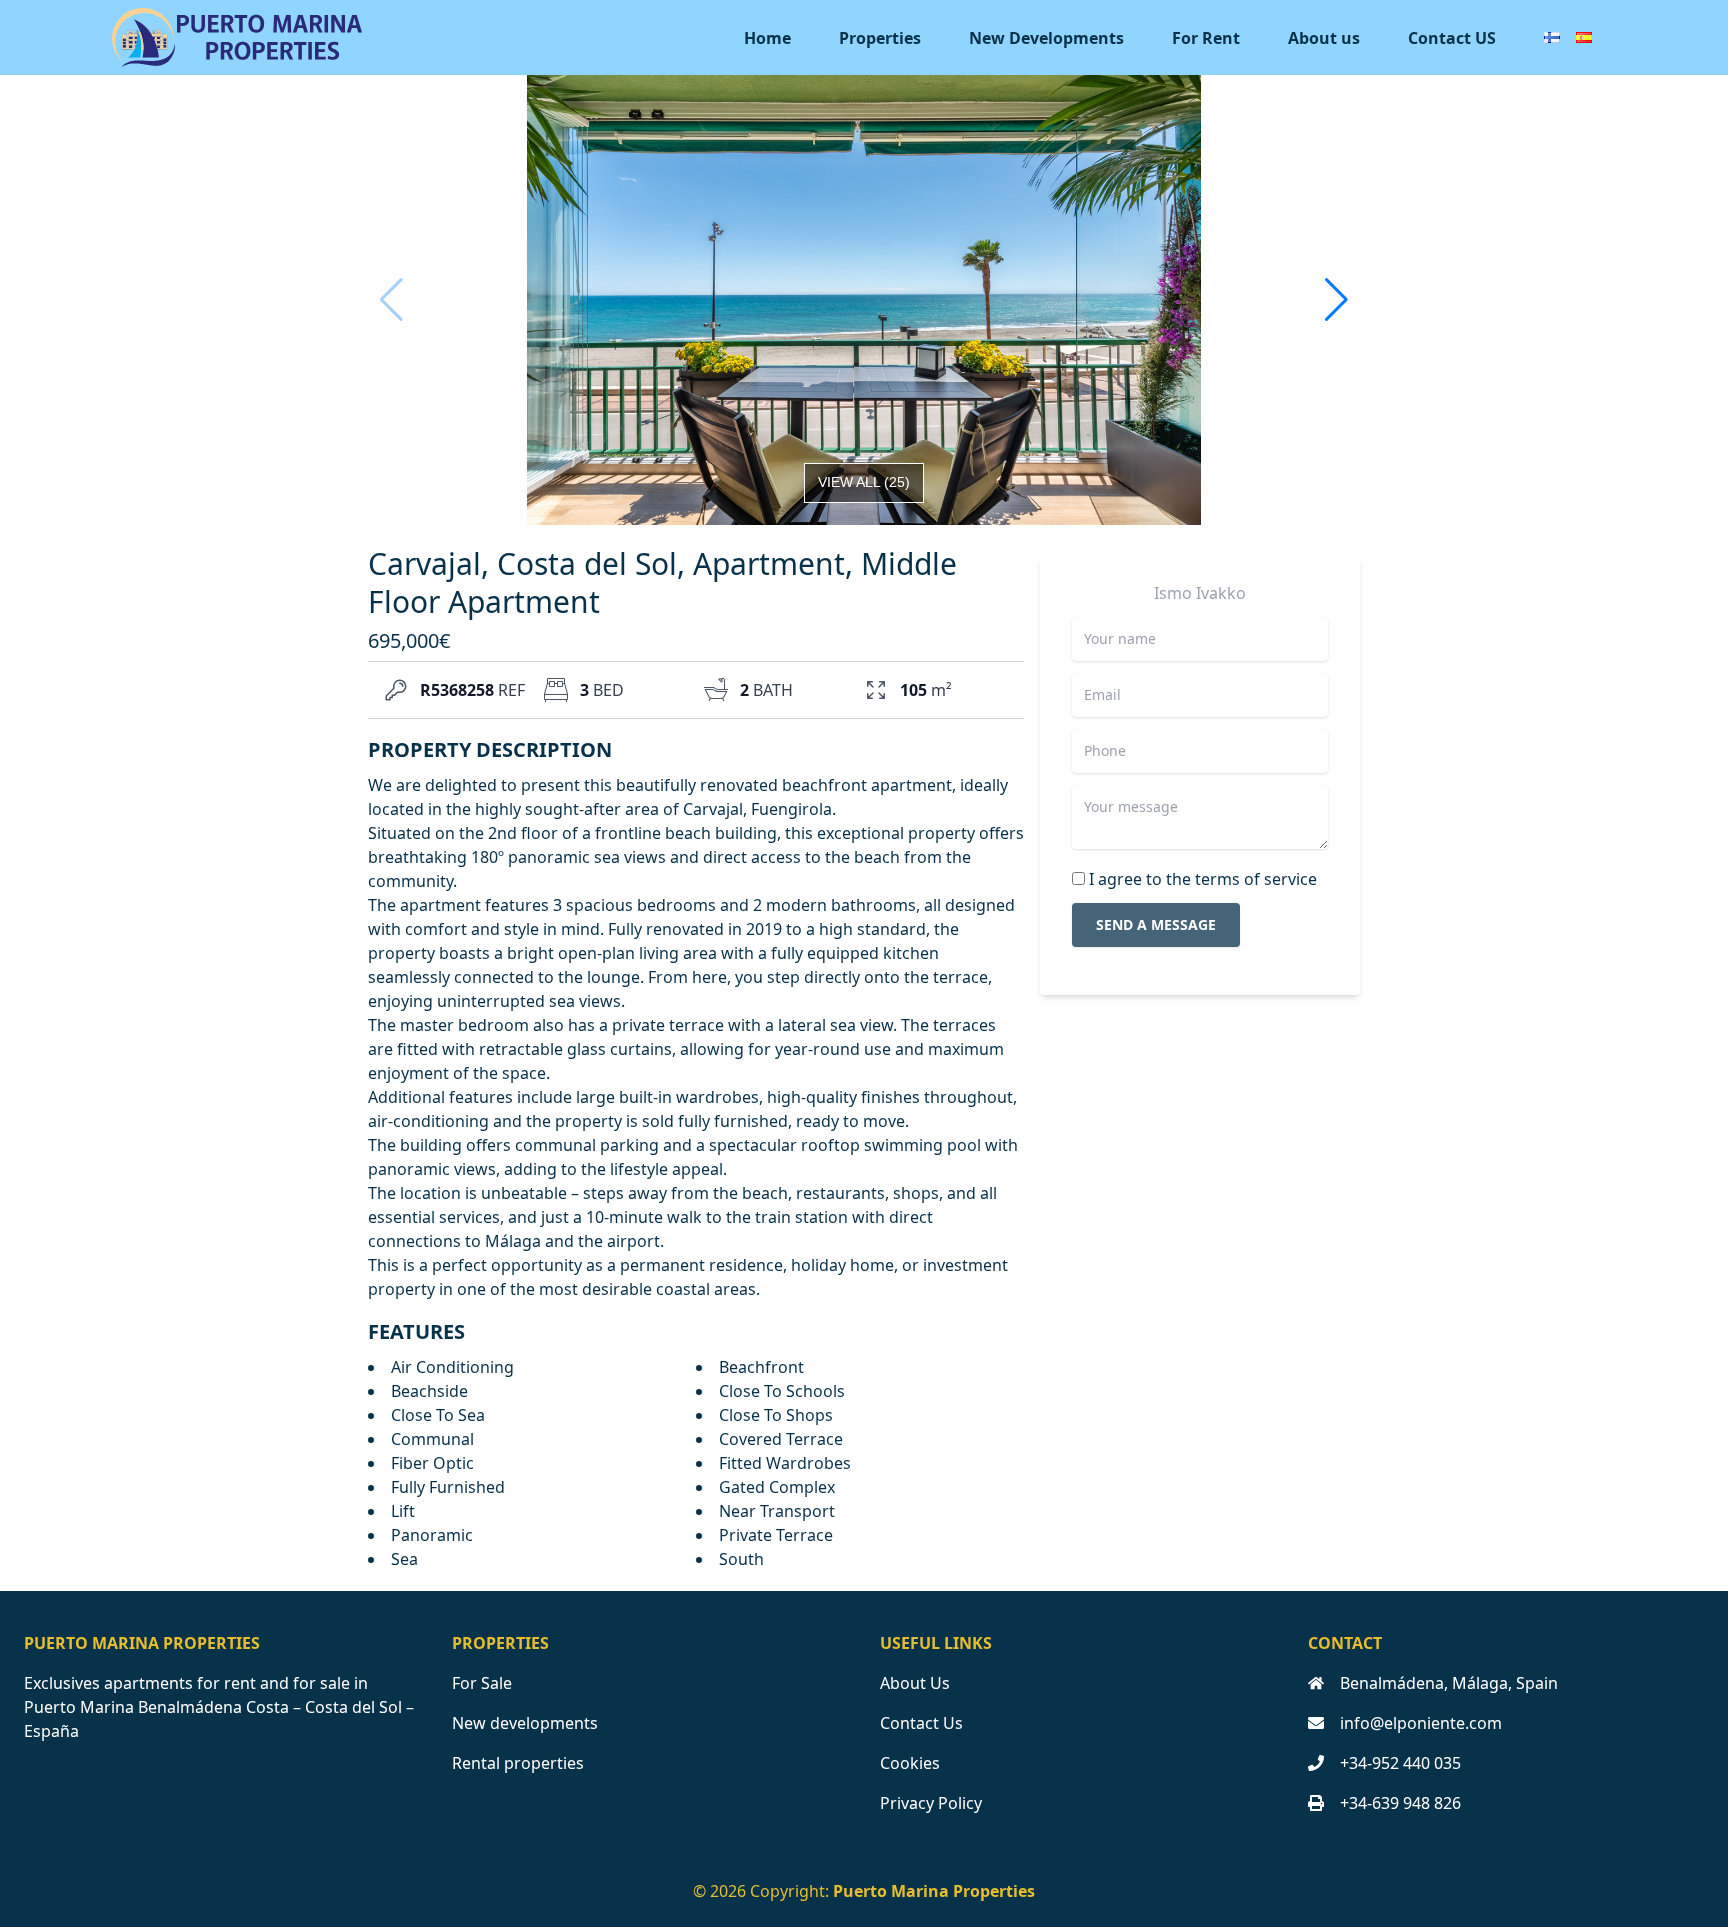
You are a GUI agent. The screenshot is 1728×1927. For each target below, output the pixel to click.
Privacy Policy (931, 1803)
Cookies (910, 1763)
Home (767, 38)
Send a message (1156, 924)
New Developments (1046, 38)
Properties (880, 38)
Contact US (1452, 38)
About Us (915, 1683)
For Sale (482, 1683)
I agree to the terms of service (1203, 879)
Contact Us (921, 1723)
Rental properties (518, 1763)
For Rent (1206, 38)
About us (1324, 38)
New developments (525, 1723)
